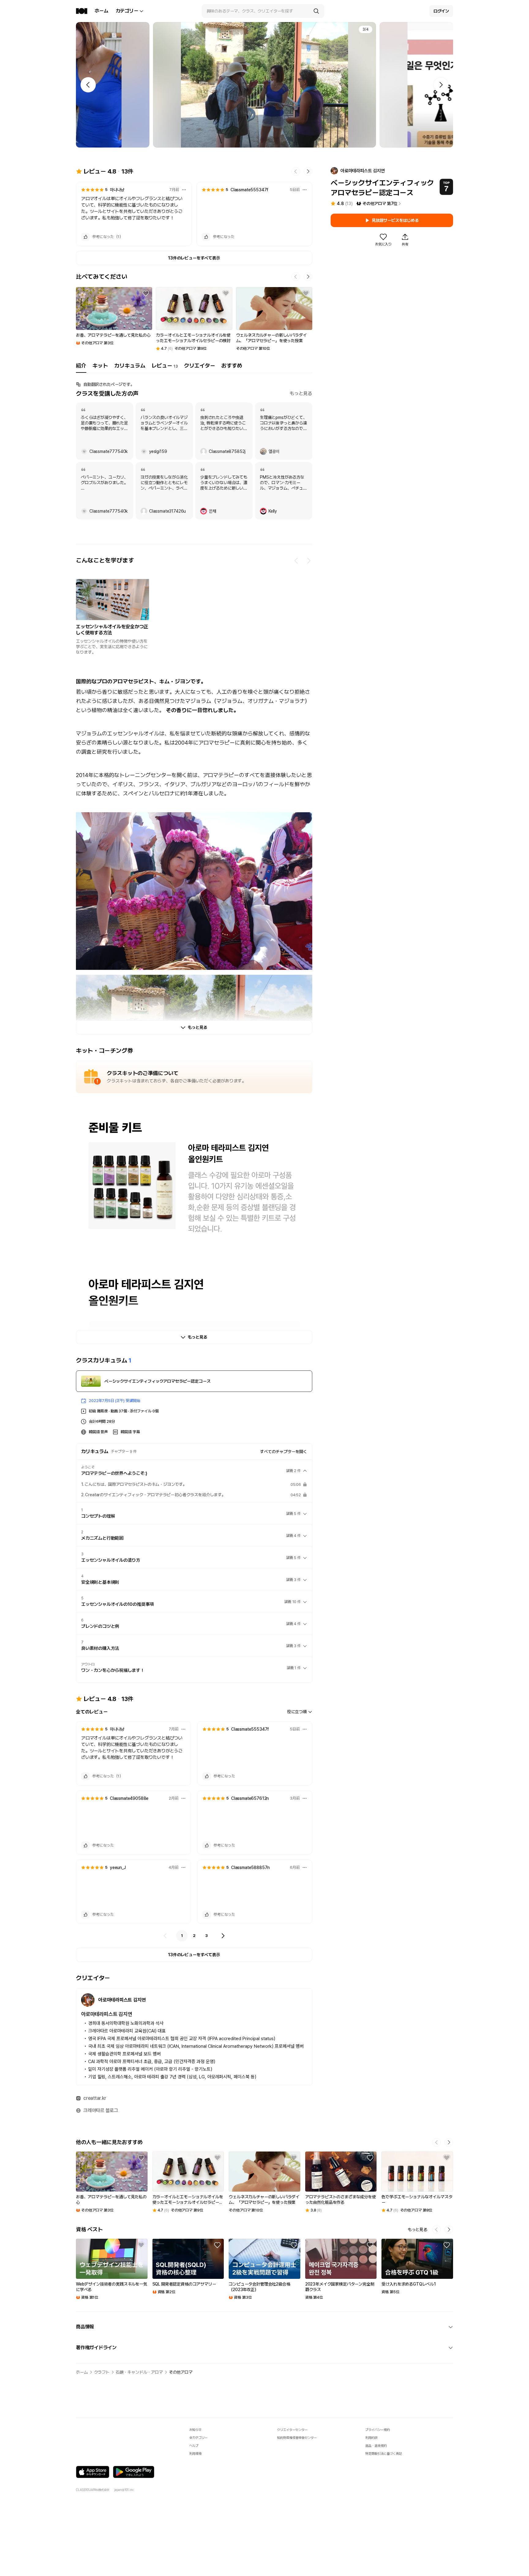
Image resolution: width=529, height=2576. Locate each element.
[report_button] (184, 190)
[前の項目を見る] (296, 561)
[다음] (223, 1936)
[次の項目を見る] (309, 561)
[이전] (165, 1936)
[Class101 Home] (82, 11)
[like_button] (85, 237)
